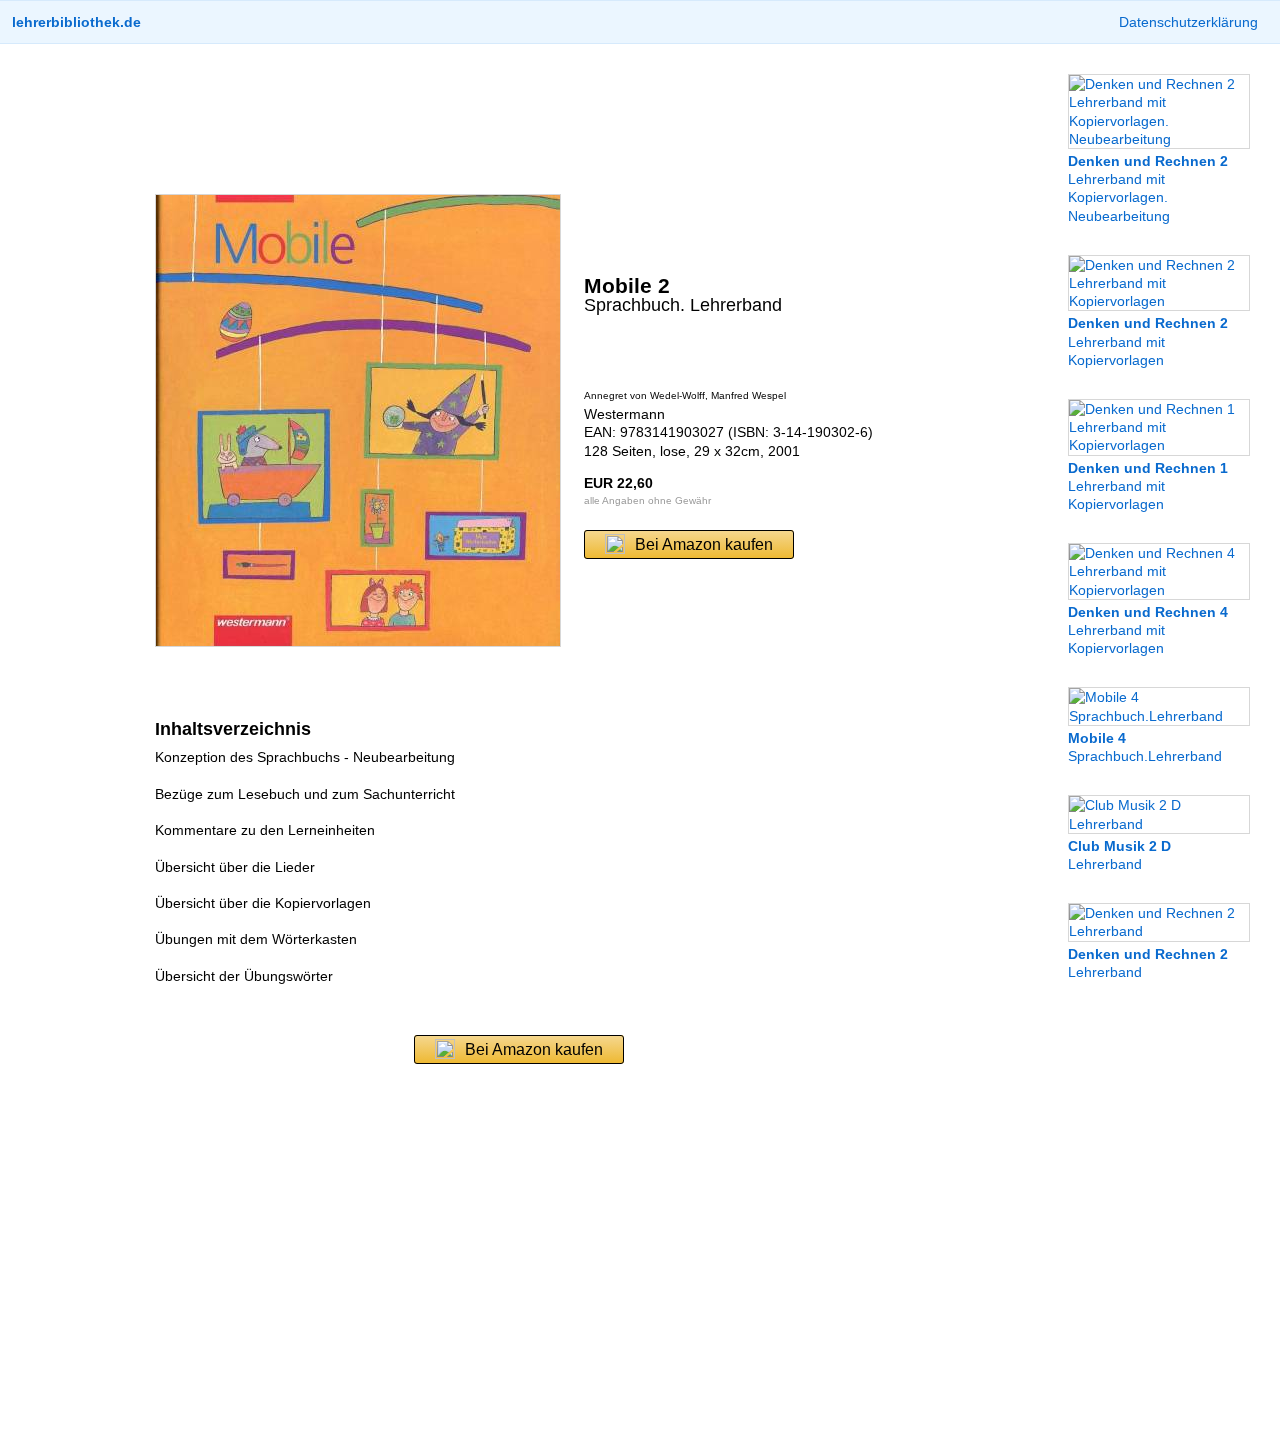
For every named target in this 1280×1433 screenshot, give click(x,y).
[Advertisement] (519, 119)
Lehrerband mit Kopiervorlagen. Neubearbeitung (1148, 188)
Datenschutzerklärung (1188, 22)
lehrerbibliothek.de (76, 22)
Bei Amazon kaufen (704, 544)
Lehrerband (1119, 855)
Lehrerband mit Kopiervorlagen (1148, 341)
